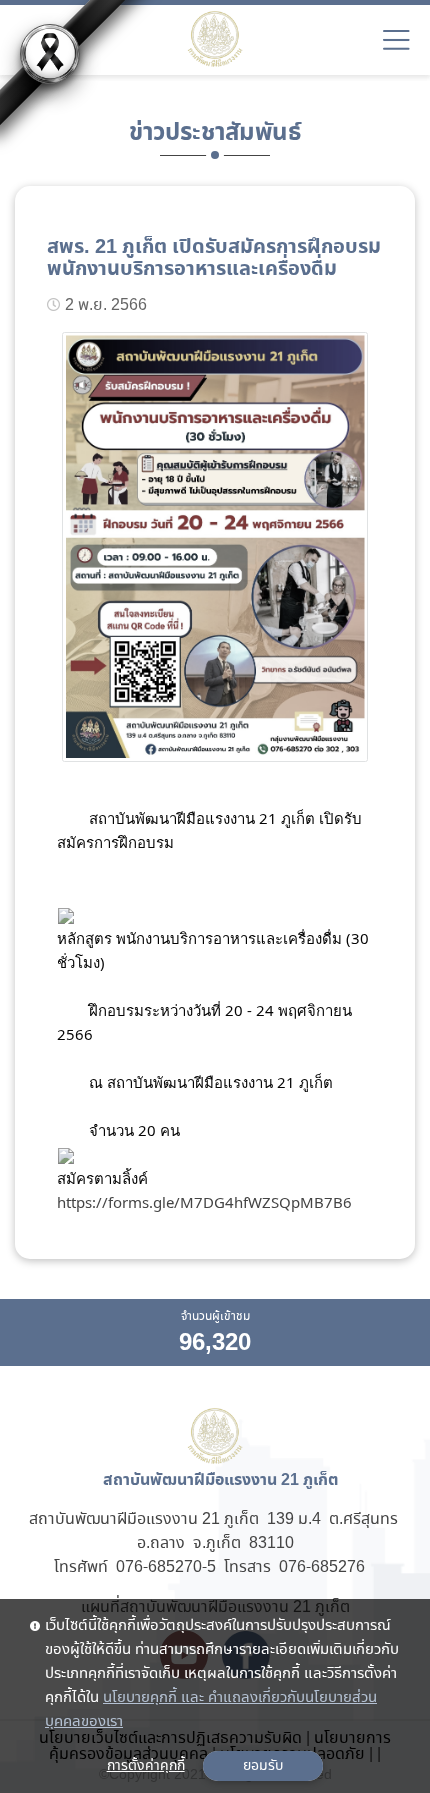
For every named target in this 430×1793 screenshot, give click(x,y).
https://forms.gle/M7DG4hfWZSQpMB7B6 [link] (204, 1202)
